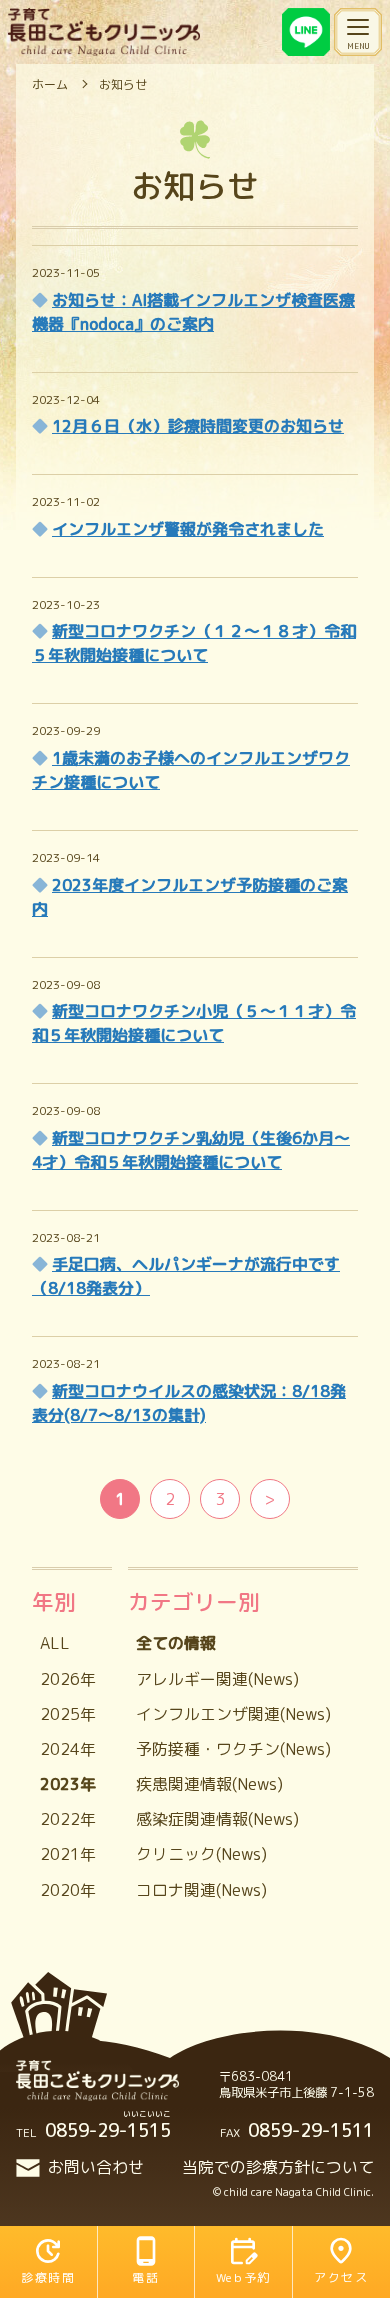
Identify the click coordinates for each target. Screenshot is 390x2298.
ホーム (50, 84)
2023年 (68, 1784)
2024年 (68, 1749)
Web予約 (243, 2277)
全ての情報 (176, 1643)
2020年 (68, 1890)
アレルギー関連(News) (217, 1679)
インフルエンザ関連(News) (233, 1714)
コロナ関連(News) (201, 1890)
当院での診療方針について (278, 2167)
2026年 (68, 1679)
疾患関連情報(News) (209, 1784)
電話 (145, 2277)
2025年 (68, 1714)
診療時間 (48, 2277)
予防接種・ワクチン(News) (233, 1749)
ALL (55, 1643)
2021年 (68, 1854)
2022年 (68, 1819)
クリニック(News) (201, 1854)
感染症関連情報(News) (217, 1819)
